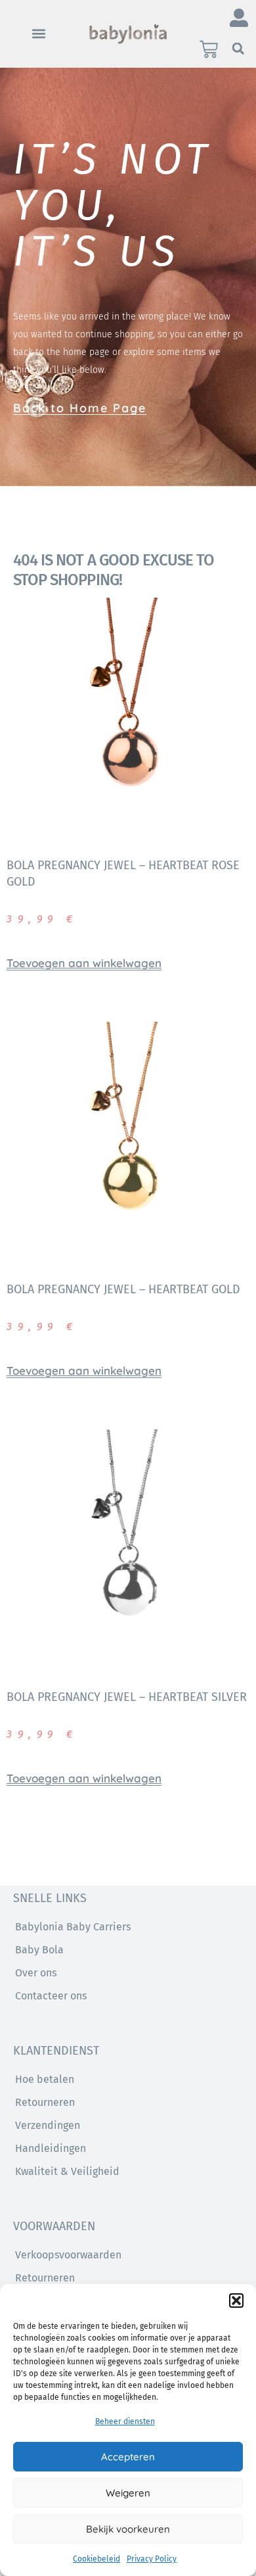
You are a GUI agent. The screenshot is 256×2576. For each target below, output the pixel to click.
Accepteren (128, 2457)
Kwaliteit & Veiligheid (67, 2171)
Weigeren (128, 2493)
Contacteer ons (51, 1996)
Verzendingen (48, 2125)
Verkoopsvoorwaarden (68, 2255)
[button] (236, 2301)
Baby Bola (39, 1950)
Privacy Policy (152, 2559)
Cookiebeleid (96, 2559)
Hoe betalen (45, 2079)
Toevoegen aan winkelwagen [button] (84, 963)
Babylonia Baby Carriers (73, 1927)
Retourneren (45, 2102)
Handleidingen (51, 2148)
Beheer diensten (125, 2421)
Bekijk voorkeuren (128, 2529)
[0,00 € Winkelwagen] (209, 49)
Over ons (36, 1973)
